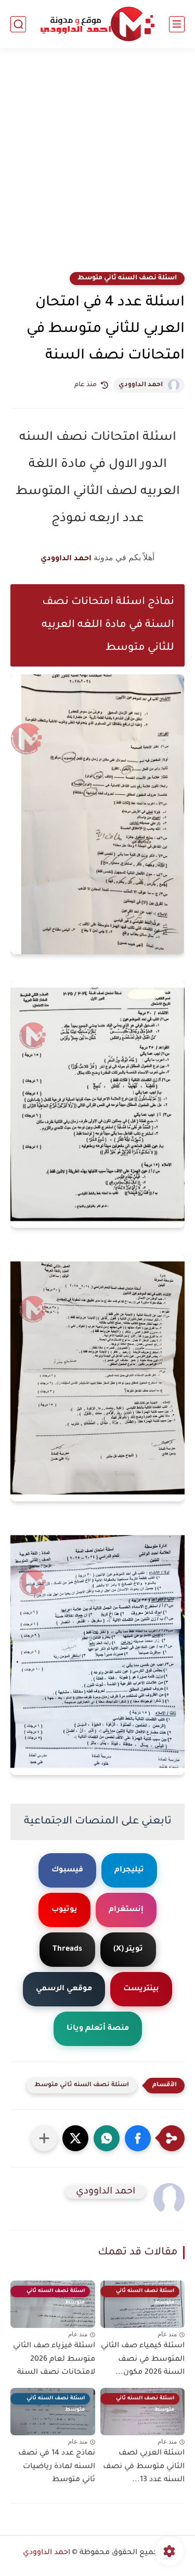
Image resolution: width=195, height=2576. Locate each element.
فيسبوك (67, 1870)
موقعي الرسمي (64, 1989)
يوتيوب (64, 1910)
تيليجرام (129, 1870)
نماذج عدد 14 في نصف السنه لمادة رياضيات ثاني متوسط (57, 2467)
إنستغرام (126, 1910)
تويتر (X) (128, 1950)
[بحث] (18, 24)
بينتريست (141, 1989)
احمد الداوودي (141, 385)
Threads (67, 1950)
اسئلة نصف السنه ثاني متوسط (127, 278)
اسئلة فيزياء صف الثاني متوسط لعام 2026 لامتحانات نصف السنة (54, 2359)
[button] (138, 2138)
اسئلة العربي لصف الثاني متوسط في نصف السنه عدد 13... (144, 2467)
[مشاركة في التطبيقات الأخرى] (44, 2138)
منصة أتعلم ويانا (98, 2029)
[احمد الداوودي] (97, 24)
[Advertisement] (97, 167)
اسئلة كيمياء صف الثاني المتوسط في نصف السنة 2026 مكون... (143, 2359)
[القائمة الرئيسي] (177, 24)
